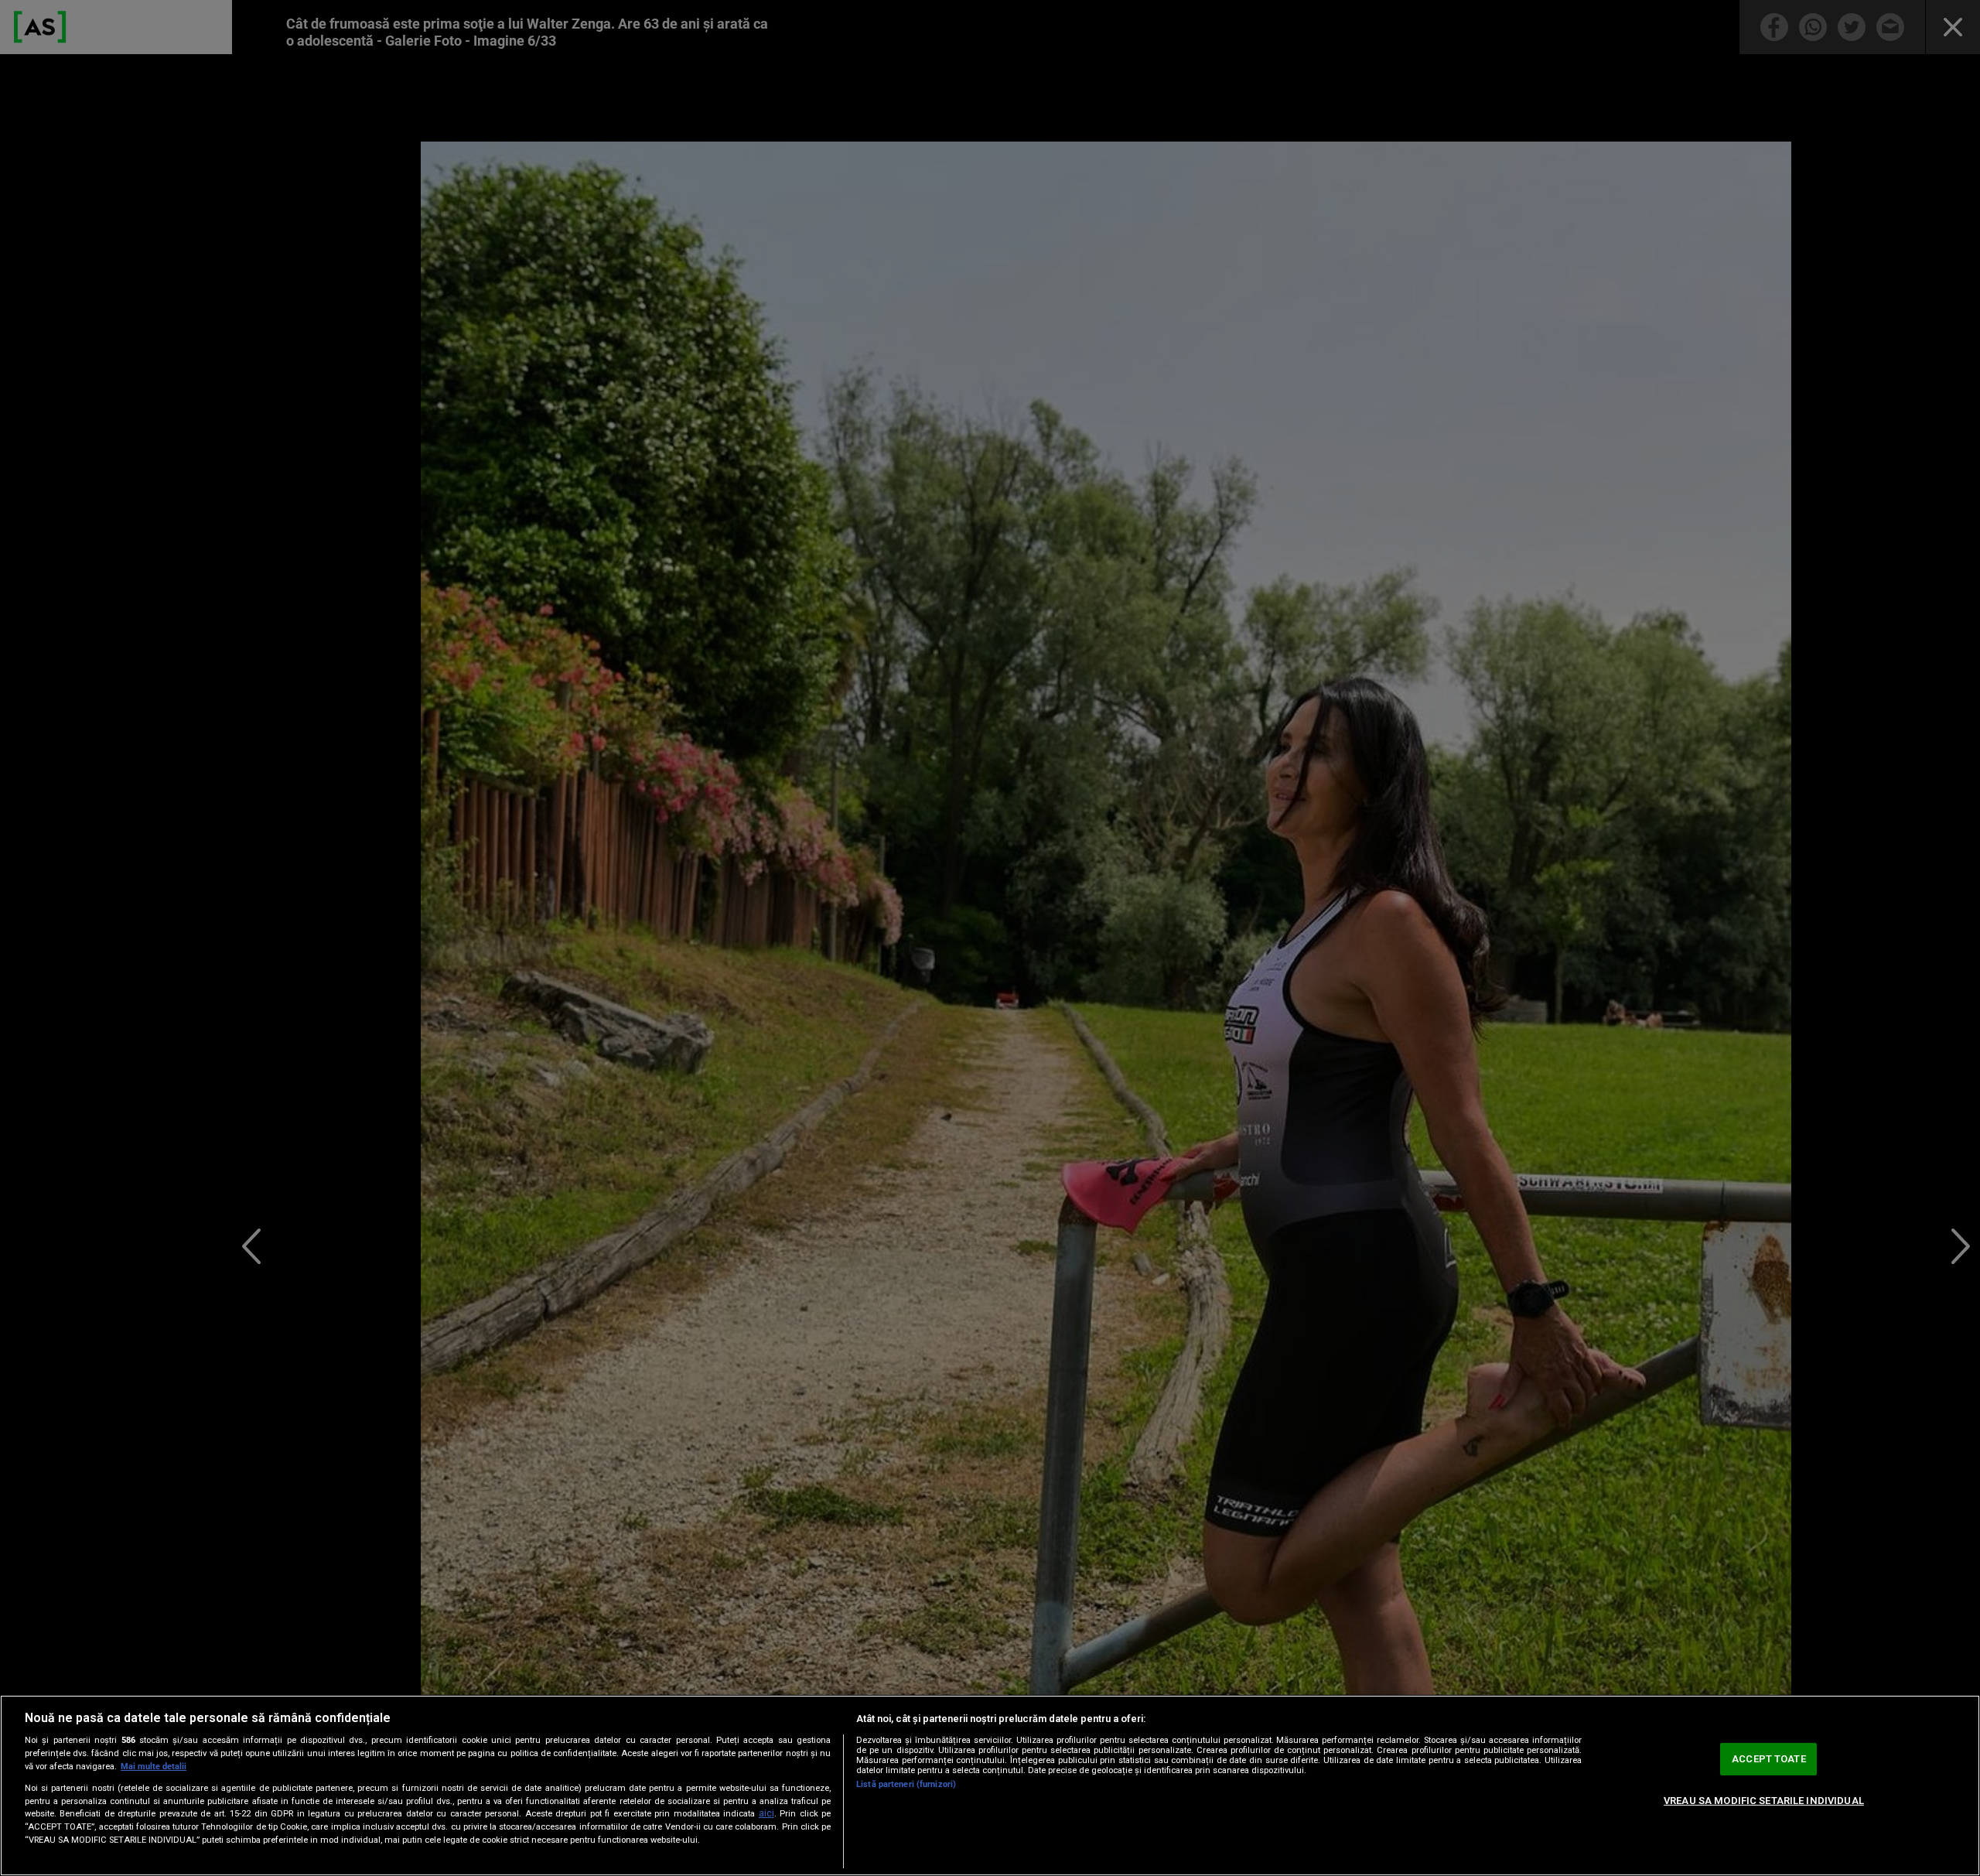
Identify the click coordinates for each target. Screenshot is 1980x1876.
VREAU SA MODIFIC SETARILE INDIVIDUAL (1764, 1801)
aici (766, 1813)
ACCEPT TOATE (1769, 1759)
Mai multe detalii (154, 1767)
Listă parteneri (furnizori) (906, 1784)
